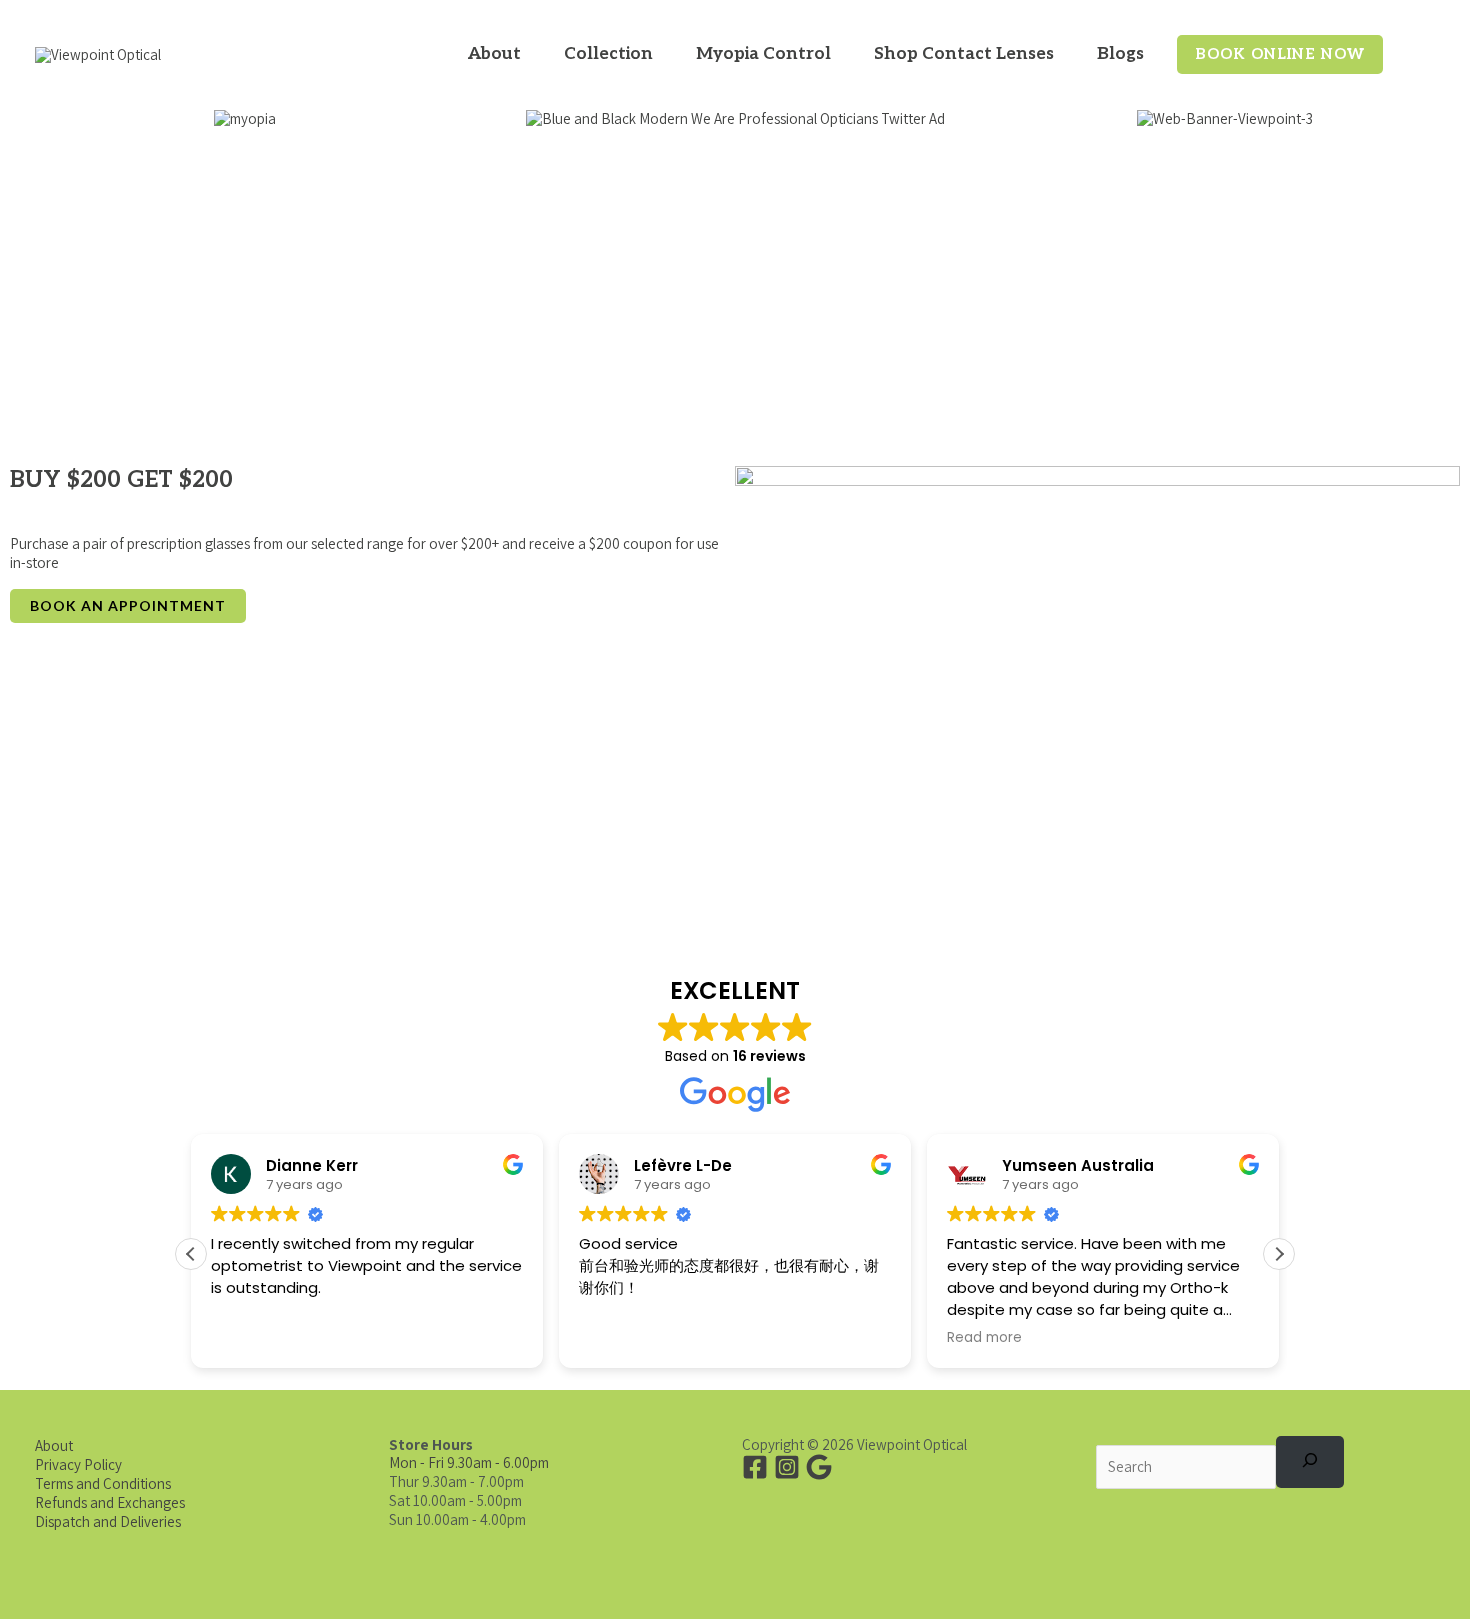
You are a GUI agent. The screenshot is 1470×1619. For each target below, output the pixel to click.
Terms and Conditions (103, 1483)
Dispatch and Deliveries (108, 1521)
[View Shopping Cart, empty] (1419, 55)
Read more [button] (984, 1338)
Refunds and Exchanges (110, 1502)
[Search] (1310, 1462)
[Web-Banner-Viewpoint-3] (1225, 119)
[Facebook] (755, 1467)
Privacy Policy (78, 1464)
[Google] (819, 1467)
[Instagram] (787, 1467)
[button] (529, 54)
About (54, 1445)
